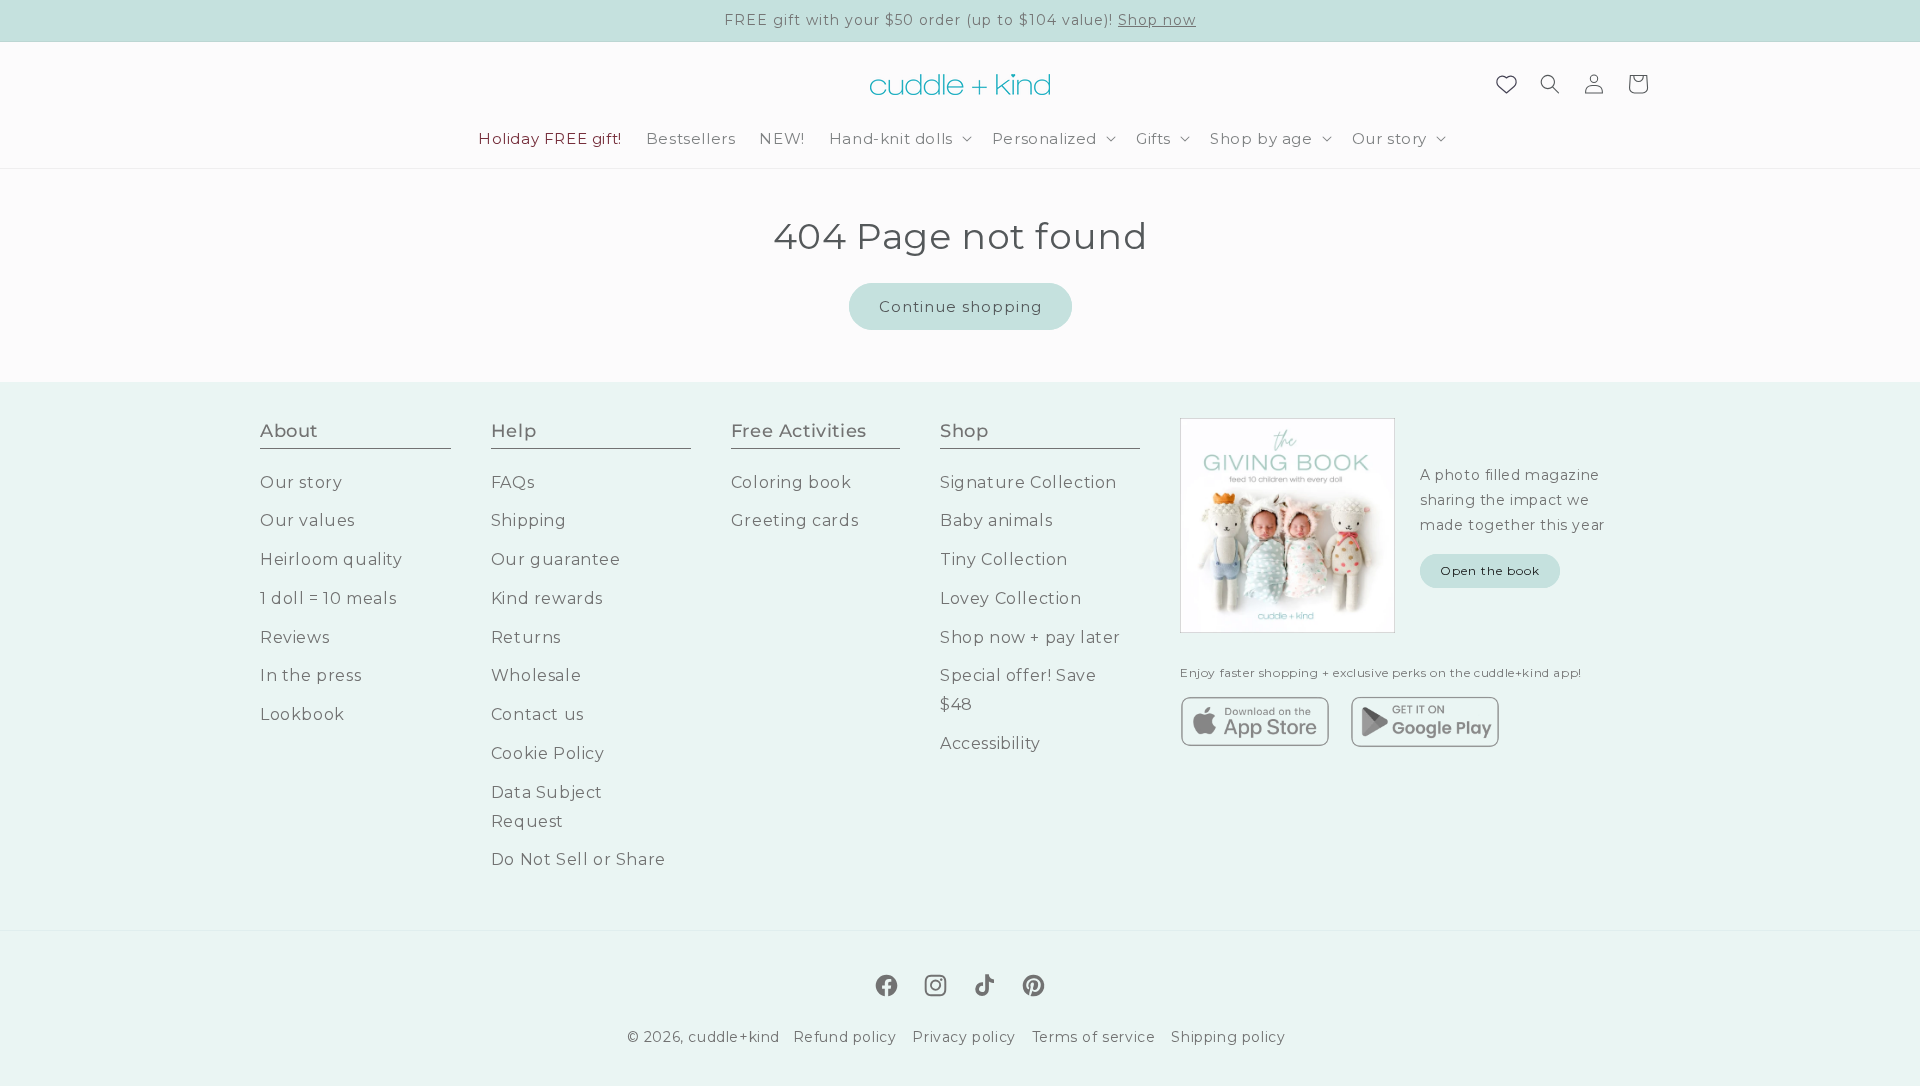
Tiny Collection (1004, 559)
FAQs (512, 482)
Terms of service (1094, 1037)
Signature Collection (1028, 482)
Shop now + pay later (1030, 637)
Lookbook (302, 714)
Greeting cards (794, 520)
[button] (898, 139)
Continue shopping (960, 306)
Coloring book (791, 482)
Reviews (294, 637)
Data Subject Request (547, 807)
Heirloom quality (331, 559)
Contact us (537, 714)
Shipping (529, 520)
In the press (310, 675)
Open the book (1490, 570)
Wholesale (536, 675)
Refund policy (845, 1037)
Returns (526, 637)
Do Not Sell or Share (578, 859)
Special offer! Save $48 (1018, 690)
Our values (307, 520)
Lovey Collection (1011, 598)
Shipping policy (1228, 1037)
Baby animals (996, 520)
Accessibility (990, 743)
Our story (301, 482)
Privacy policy (963, 1037)
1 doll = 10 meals (328, 598)
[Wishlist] (1506, 84)
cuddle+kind (734, 1037)
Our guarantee (556, 559)
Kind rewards (547, 598)
